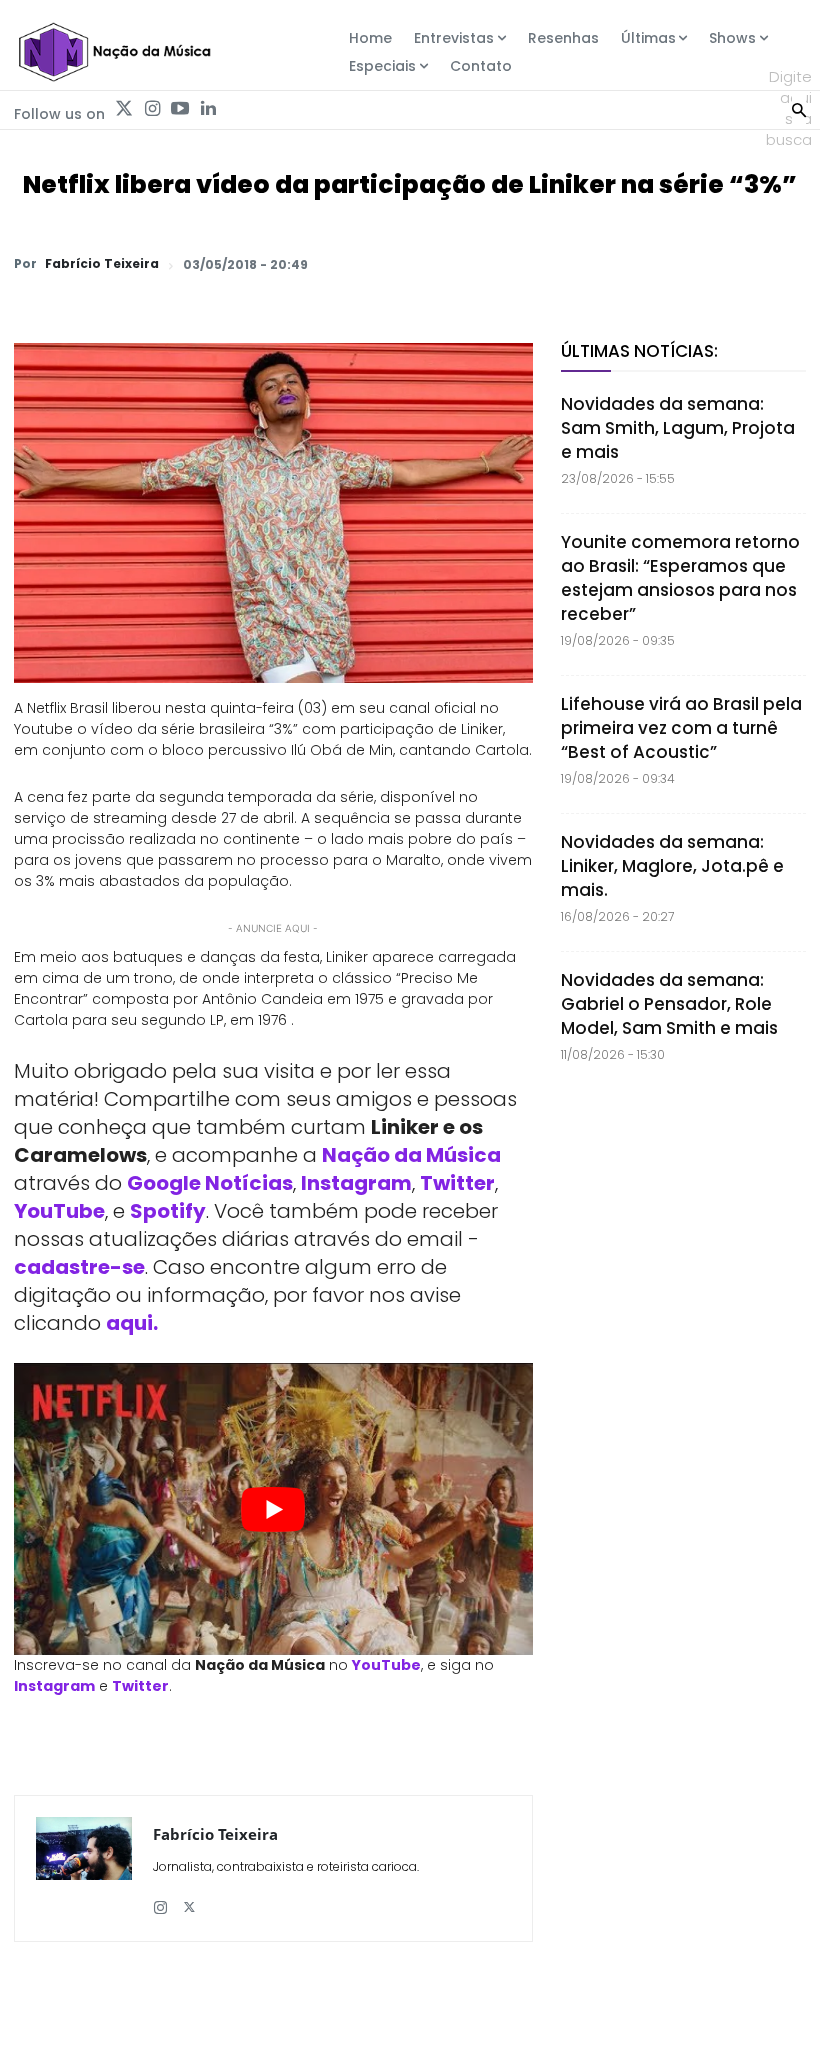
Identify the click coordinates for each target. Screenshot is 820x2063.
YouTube (59, 1211)
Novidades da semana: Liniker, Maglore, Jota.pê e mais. (672, 866)
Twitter (457, 1183)
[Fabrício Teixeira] (84, 1868)
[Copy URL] (738, 264)
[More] (785, 264)
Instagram (356, 1183)
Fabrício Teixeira (102, 264)
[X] (554, 264)
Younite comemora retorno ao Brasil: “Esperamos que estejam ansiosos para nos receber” (680, 578)
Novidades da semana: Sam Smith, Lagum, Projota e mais (678, 428)
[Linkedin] (208, 109)
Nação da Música (411, 1155)
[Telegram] (646, 264)
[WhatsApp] (508, 264)
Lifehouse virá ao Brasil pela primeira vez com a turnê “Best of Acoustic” (681, 728)
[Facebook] (600, 264)
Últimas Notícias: (639, 351)
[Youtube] (180, 109)
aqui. (132, 1323)
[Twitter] (124, 109)
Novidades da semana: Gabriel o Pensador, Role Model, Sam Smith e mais (669, 1004)
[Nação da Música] (114, 52)
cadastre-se (79, 1267)
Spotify (168, 1211)
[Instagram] (152, 109)
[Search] (799, 108)
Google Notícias (210, 1183)
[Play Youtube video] (273, 1509)
